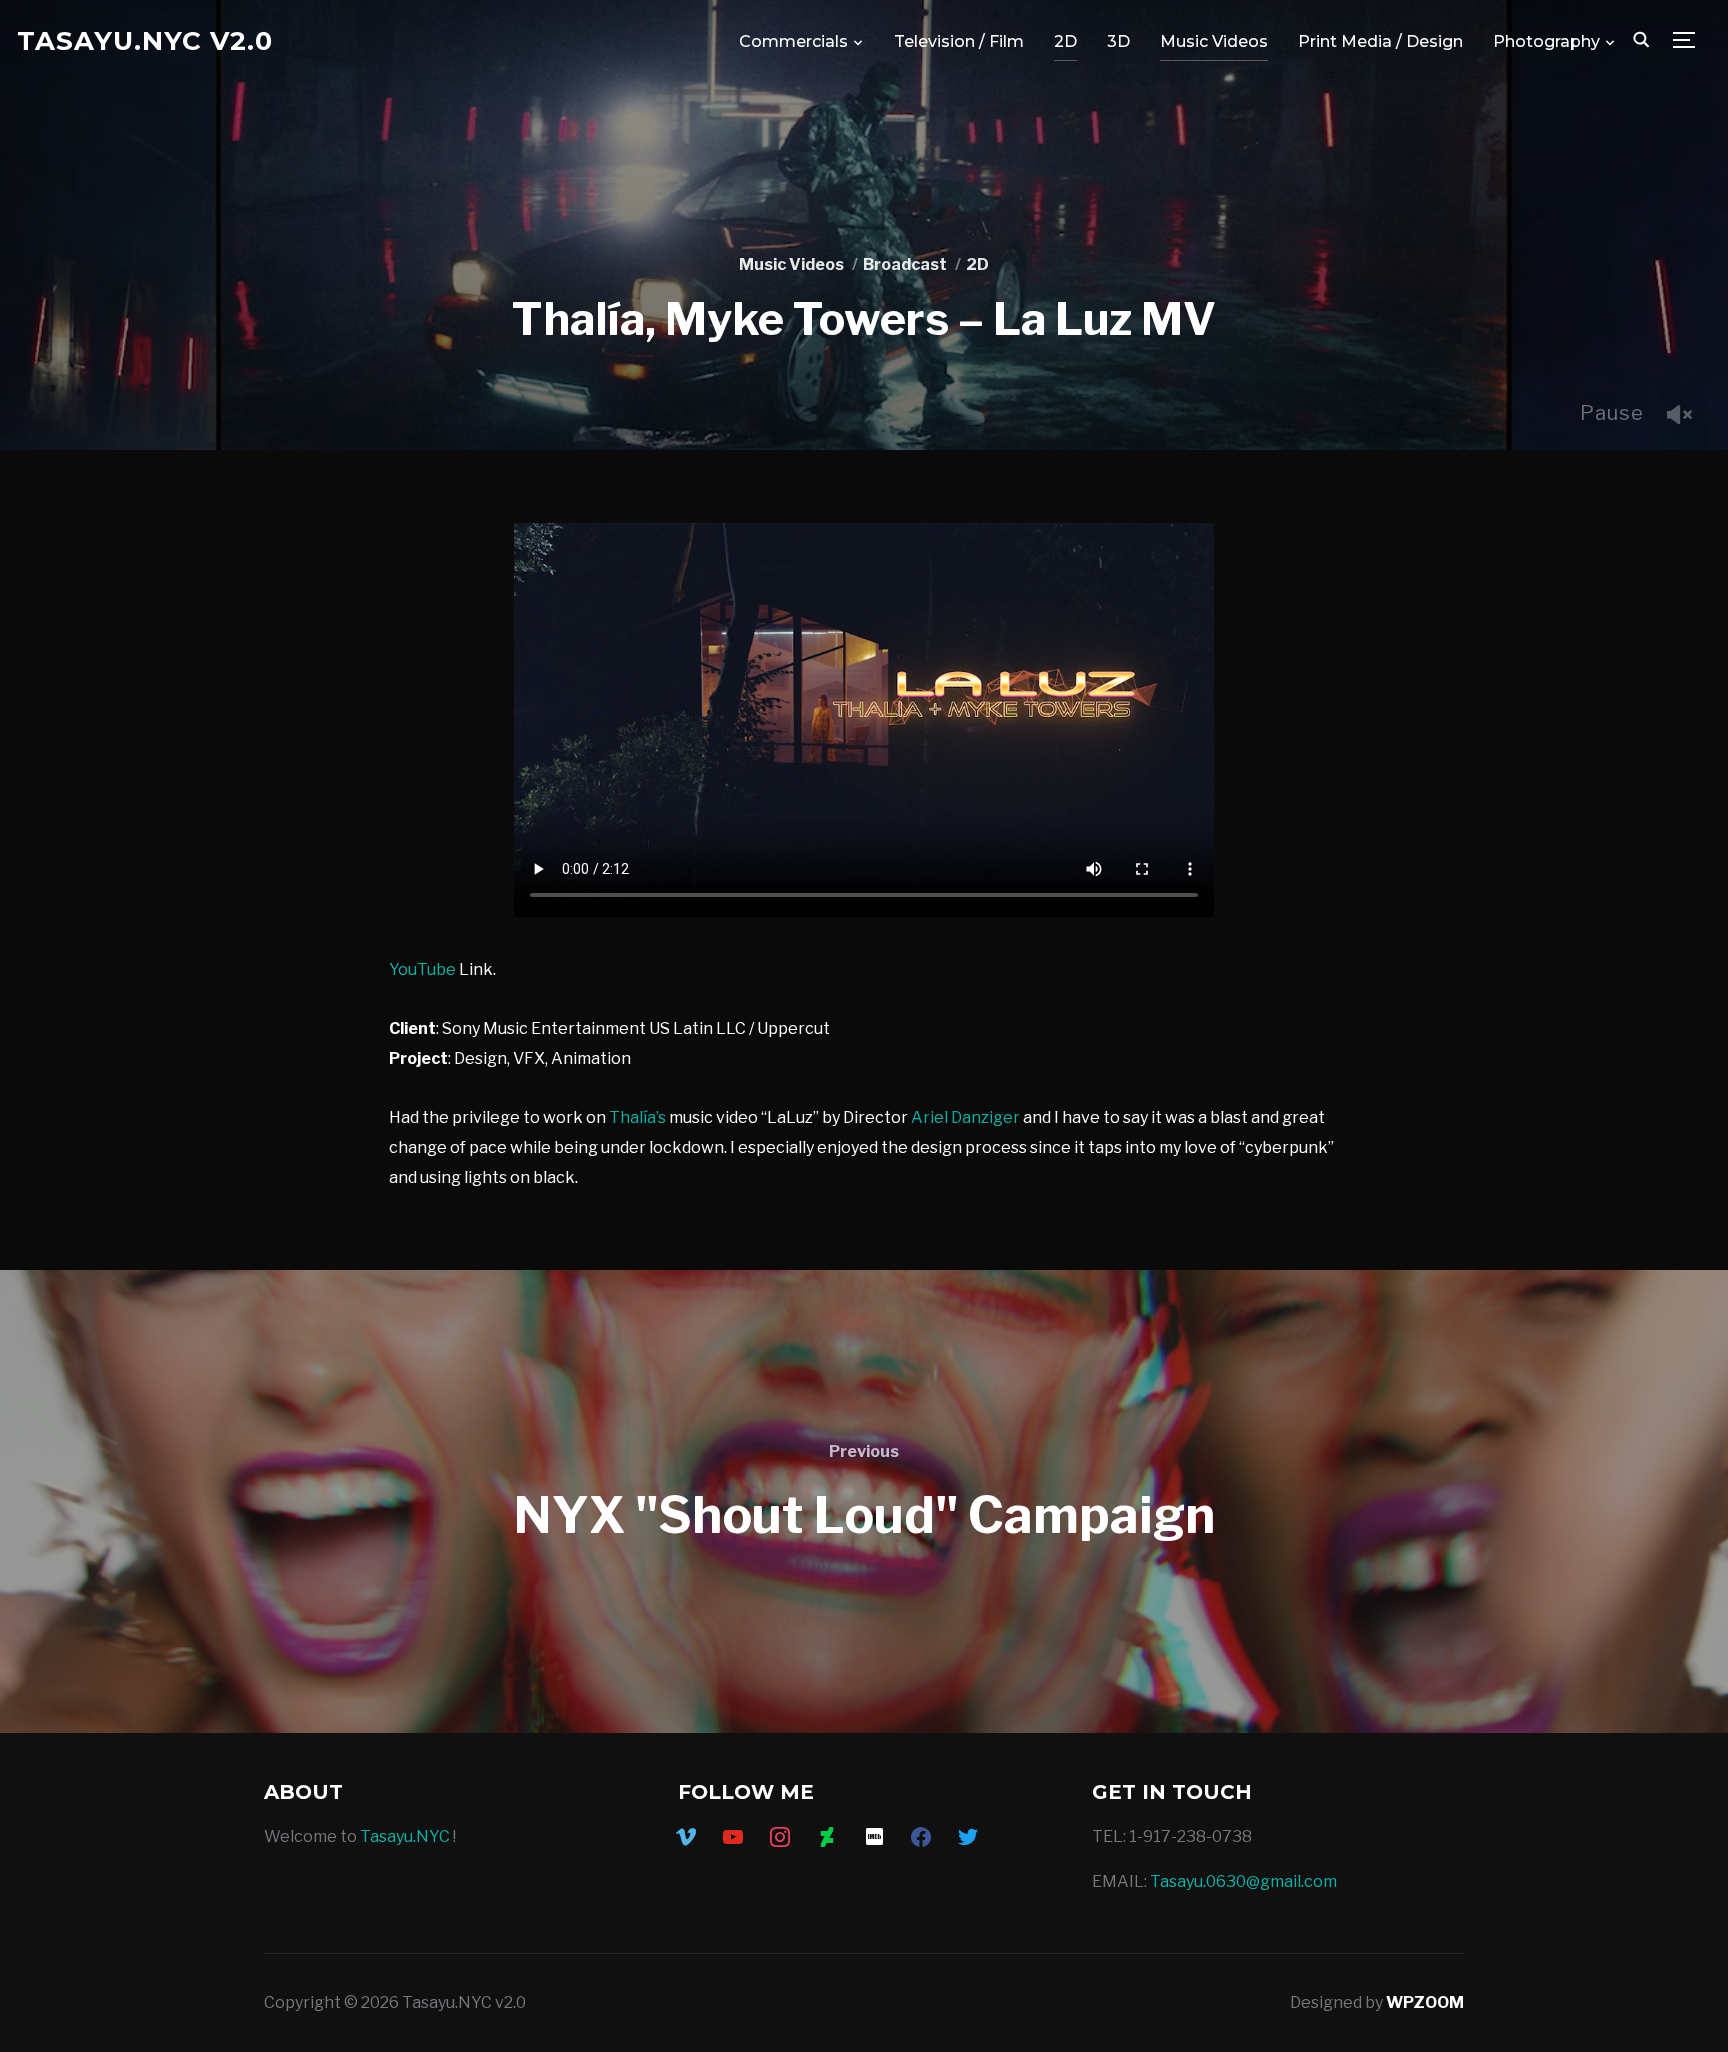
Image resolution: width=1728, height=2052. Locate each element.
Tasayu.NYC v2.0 (145, 41)
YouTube (422, 969)
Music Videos (1214, 41)
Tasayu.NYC (405, 1836)
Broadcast (905, 264)
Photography (1546, 41)
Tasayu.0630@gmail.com (1243, 1881)
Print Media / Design (1380, 41)
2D (1065, 41)
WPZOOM (1425, 2002)
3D (1118, 41)
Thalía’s (639, 1117)
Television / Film (959, 41)
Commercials (793, 41)
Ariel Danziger (965, 1117)
